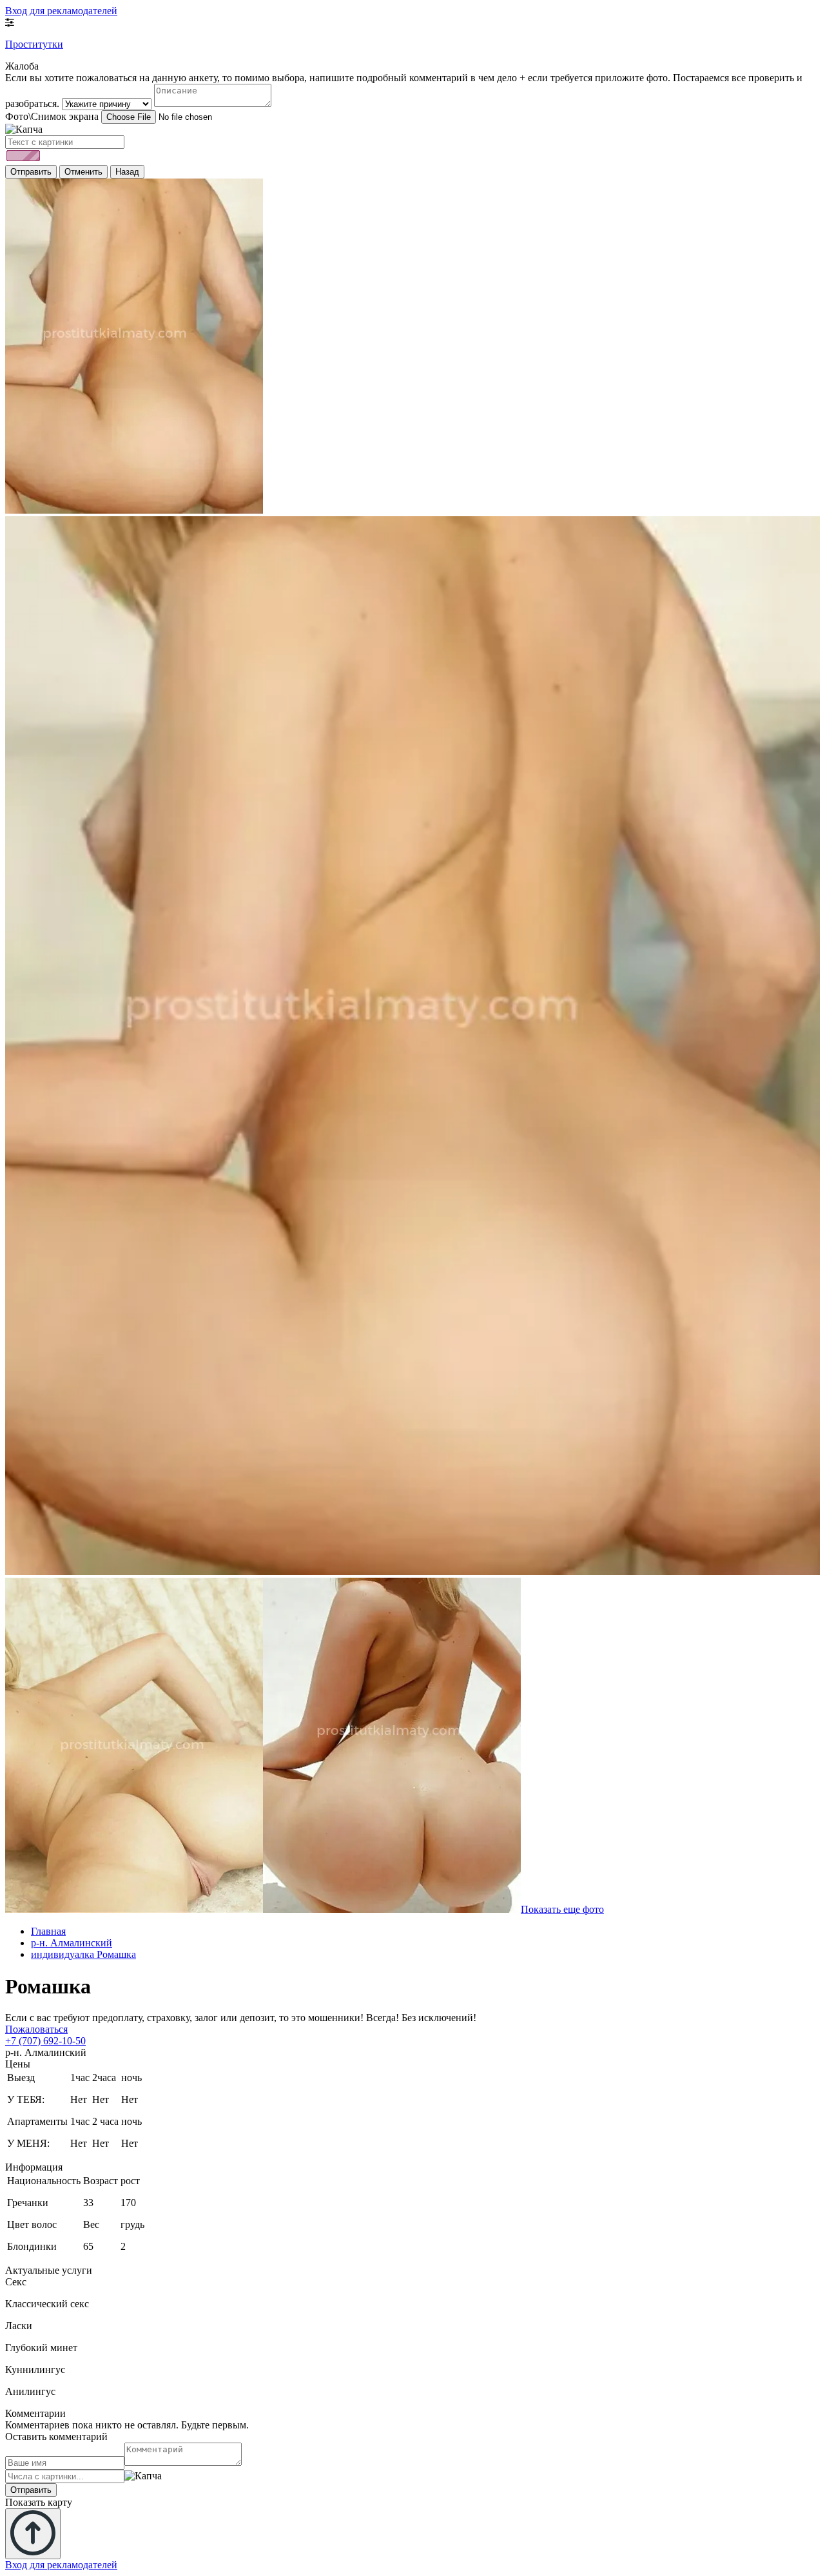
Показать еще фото (562, 1909)
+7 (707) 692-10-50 (45, 2041)
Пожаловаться (36, 2029)
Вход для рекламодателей (61, 11)
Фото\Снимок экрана (52, 116)
